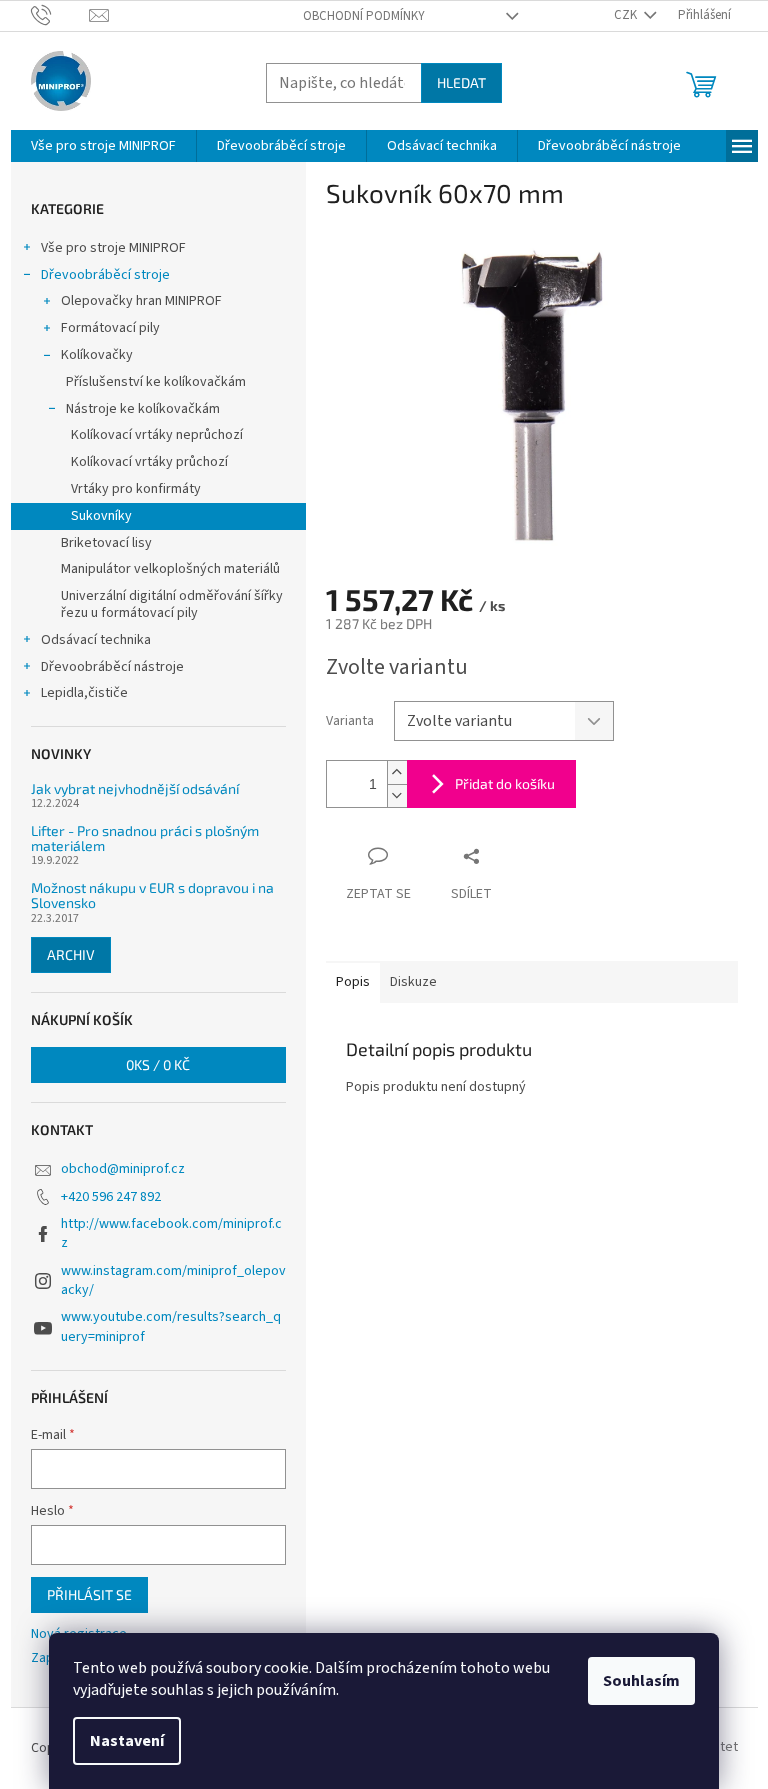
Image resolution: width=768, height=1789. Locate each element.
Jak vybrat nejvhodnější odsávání (135, 788)
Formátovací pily (110, 328)
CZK (627, 15)
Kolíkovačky (97, 355)
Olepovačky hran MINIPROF (141, 301)
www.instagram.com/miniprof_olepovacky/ (173, 1280)
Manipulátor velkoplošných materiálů (170, 569)
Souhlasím (641, 1681)
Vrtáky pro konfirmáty (136, 489)
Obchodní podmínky (364, 16)
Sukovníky (101, 516)
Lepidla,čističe (84, 693)
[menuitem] (103, 146)
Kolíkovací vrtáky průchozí (149, 462)
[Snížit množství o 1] (397, 795)
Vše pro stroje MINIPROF (113, 248)
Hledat (461, 82)
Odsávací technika (96, 640)
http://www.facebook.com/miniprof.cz (171, 1233)
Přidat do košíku (505, 783)
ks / (158, 1064)
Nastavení (127, 1741)
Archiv (71, 954)
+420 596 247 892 (111, 1197)
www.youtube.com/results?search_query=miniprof (171, 1326)
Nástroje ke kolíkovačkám (143, 409)
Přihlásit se (89, 1594)
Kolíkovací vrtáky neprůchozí (157, 435)
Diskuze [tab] (413, 982)
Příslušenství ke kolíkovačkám (156, 382)
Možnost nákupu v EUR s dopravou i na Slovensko (152, 895)
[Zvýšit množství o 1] (397, 772)
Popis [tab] (353, 982)
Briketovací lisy (106, 543)
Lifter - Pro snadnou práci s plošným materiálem (145, 838)
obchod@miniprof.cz (123, 1169)
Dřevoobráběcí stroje (105, 275)
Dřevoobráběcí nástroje (112, 667)
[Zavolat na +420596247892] (60, 15)
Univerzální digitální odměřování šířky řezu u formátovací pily (172, 604)
